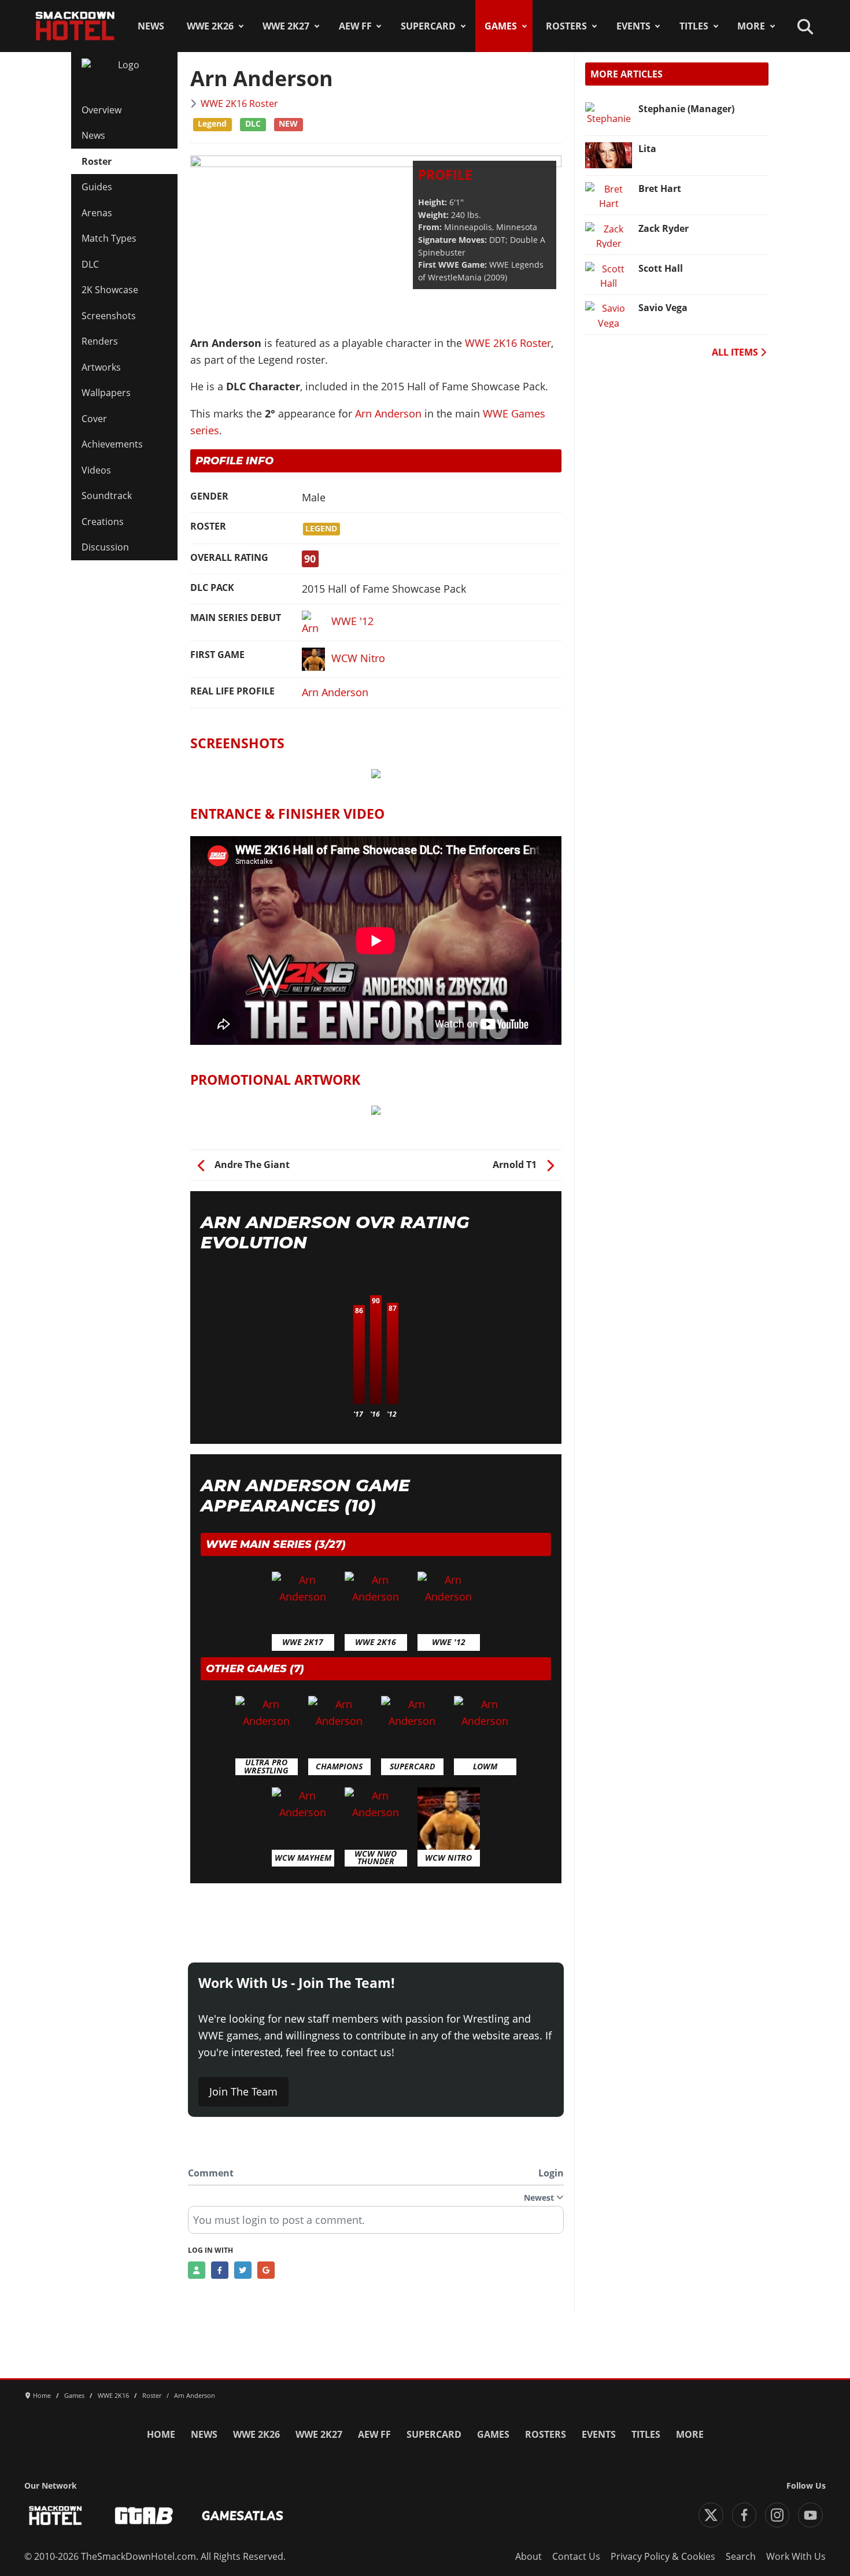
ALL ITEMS (736, 352)
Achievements (112, 444)
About (529, 2556)
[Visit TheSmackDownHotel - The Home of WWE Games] (56, 2516)
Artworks (101, 367)
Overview (101, 110)
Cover (94, 419)
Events (633, 26)
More (751, 26)
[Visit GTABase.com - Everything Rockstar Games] (144, 2516)
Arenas (97, 213)
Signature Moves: (452, 240)
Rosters (566, 26)
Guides (97, 187)
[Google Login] (266, 2270)
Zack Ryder (664, 228)
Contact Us (576, 2556)
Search (741, 2556)
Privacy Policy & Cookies (663, 2556)
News (151, 26)
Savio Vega (663, 308)
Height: (433, 202)
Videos (96, 470)
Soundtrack (107, 496)
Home (161, 2434)
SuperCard (428, 26)
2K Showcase (110, 290)
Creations (103, 522)
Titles (694, 26)
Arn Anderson (388, 413)
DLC (90, 264)
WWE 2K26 (210, 26)
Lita (647, 149)
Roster (97, 161)
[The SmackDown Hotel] (75, 26)
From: (430, 227)
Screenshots (109, 316)
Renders (100, 341)
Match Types (109, 238)
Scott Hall (661, 268)
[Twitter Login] (243, 2270)
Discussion (105, 547)
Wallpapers (106, 393)
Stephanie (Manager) (686, 109)
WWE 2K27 (286, 26)
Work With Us (796, 2556)
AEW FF (355, 26)
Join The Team (243, 2091)
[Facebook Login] (220, 2270)
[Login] (197, 2270)
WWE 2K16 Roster (239, 104)
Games (501, 26)
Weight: (433, 215)
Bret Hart (660, 189)
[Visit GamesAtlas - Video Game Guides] (243, 2516)
